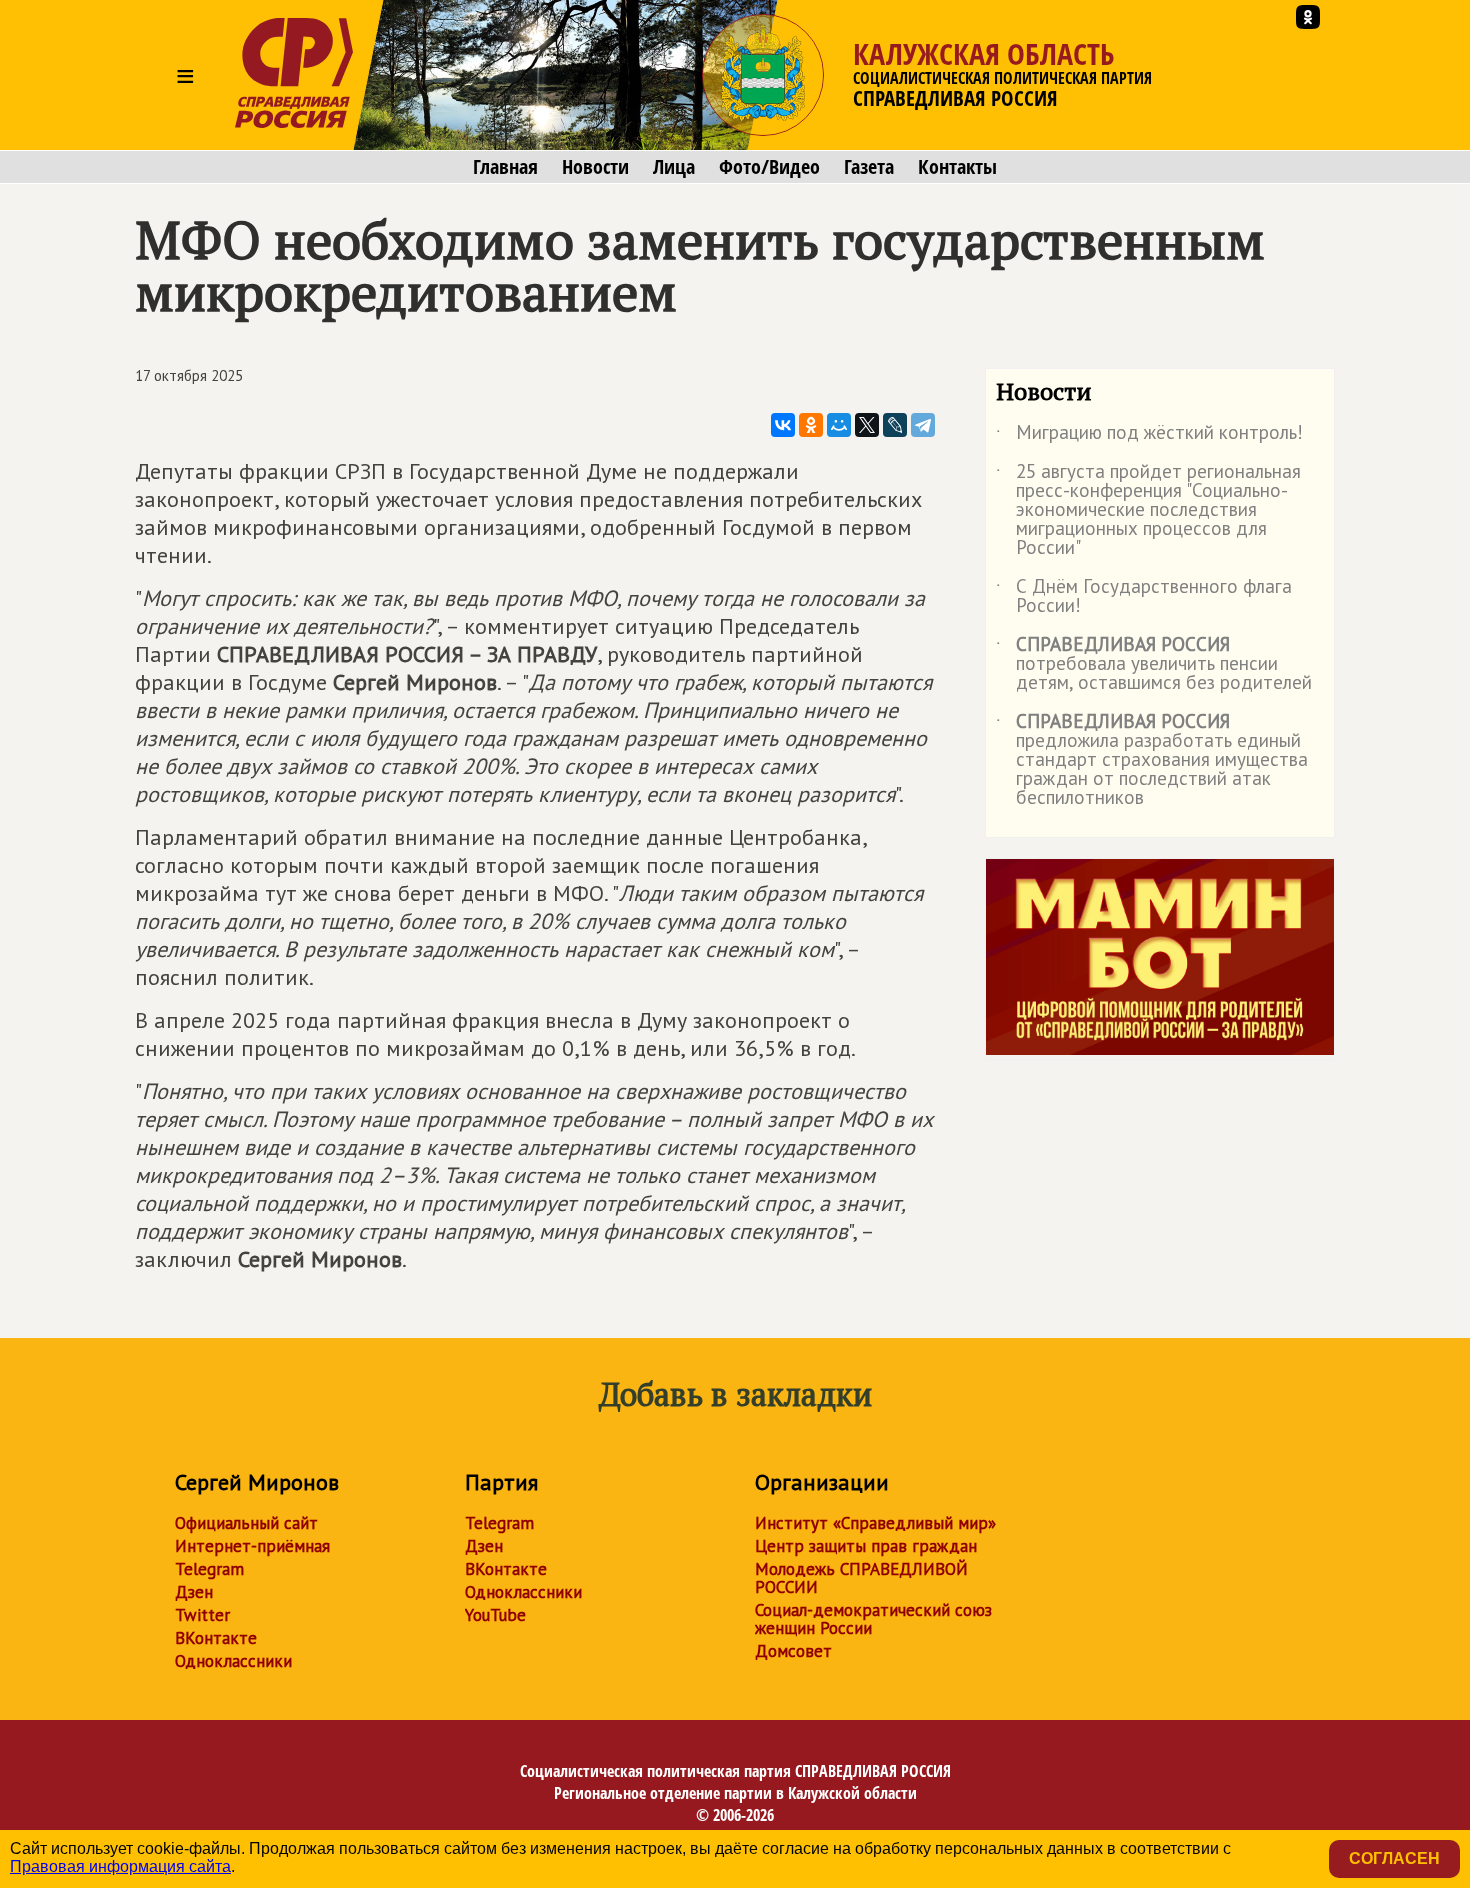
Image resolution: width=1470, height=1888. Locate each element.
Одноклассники (233, 1661)
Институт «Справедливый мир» (875, 1523)
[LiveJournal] (895, 425)
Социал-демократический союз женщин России (873, 1619)
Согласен (1394, 1858)
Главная (505, 167)
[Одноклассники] (811, 425)
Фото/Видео (769, 167)
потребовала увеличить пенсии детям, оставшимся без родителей (1154, 664)
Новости (595, 167)
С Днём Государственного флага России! (1144, 597)
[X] (867, 425)
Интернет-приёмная (252, 1546)
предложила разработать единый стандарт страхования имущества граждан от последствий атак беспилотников (1152, 760)
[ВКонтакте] (783, 425)
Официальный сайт (246, 1523)
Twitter (202, 1615)
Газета (869, 167)
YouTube (495, 1615)
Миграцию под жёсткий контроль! (1149, 436)
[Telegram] (923, 425)
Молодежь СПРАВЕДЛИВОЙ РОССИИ (861, 1578)
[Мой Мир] (839, 425)
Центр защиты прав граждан (866, 1546)
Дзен (194, 1592)
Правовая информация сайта (120, 1866)
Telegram (209, 1569)
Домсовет (793, 1651)
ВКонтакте (216, 1638)
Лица (674, 167)
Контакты (957, 167)
